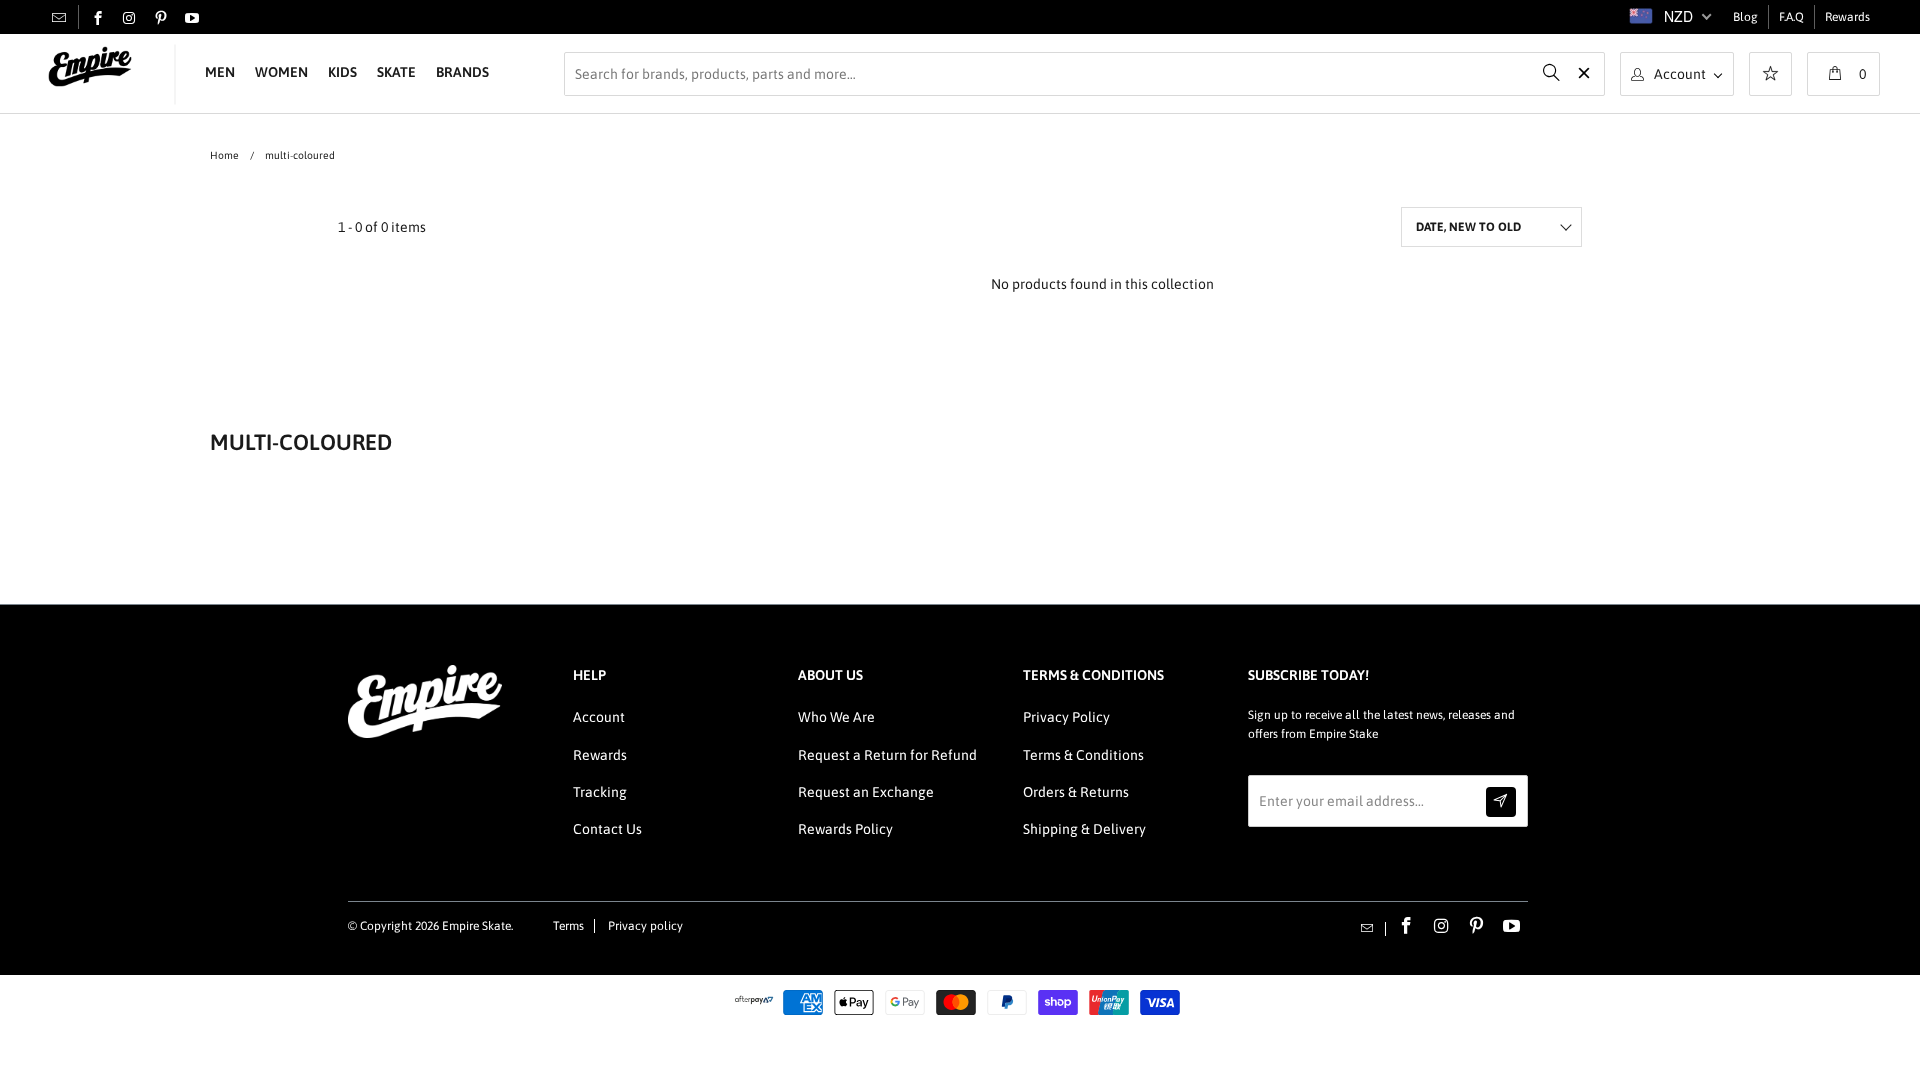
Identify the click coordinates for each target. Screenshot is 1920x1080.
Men (220, 72)
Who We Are (836, 717)
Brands (462, 72)
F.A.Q (1791, 17)
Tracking (600, 792)
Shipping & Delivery (1084, 829)
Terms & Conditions (1083, 755)
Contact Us (607, 829)
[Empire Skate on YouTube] (192, 19)
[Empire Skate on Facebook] (98, 19)
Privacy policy (645, 926)
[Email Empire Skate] (59, 17)
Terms (568, 926)
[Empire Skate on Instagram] (129, 19)
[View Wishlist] (1770, 76)
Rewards (1847, 17)
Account (599, 717)
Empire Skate (476, 926)
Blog (1745, 17)
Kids (342, 72)
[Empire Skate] (90, 67)
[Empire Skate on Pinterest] (161, 19)
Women (281, 72)
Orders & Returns (1076, 792)
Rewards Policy (845, 829)
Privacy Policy (1066, 717)
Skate (396, 72)
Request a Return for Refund (887, 755)
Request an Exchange (866, 792)
